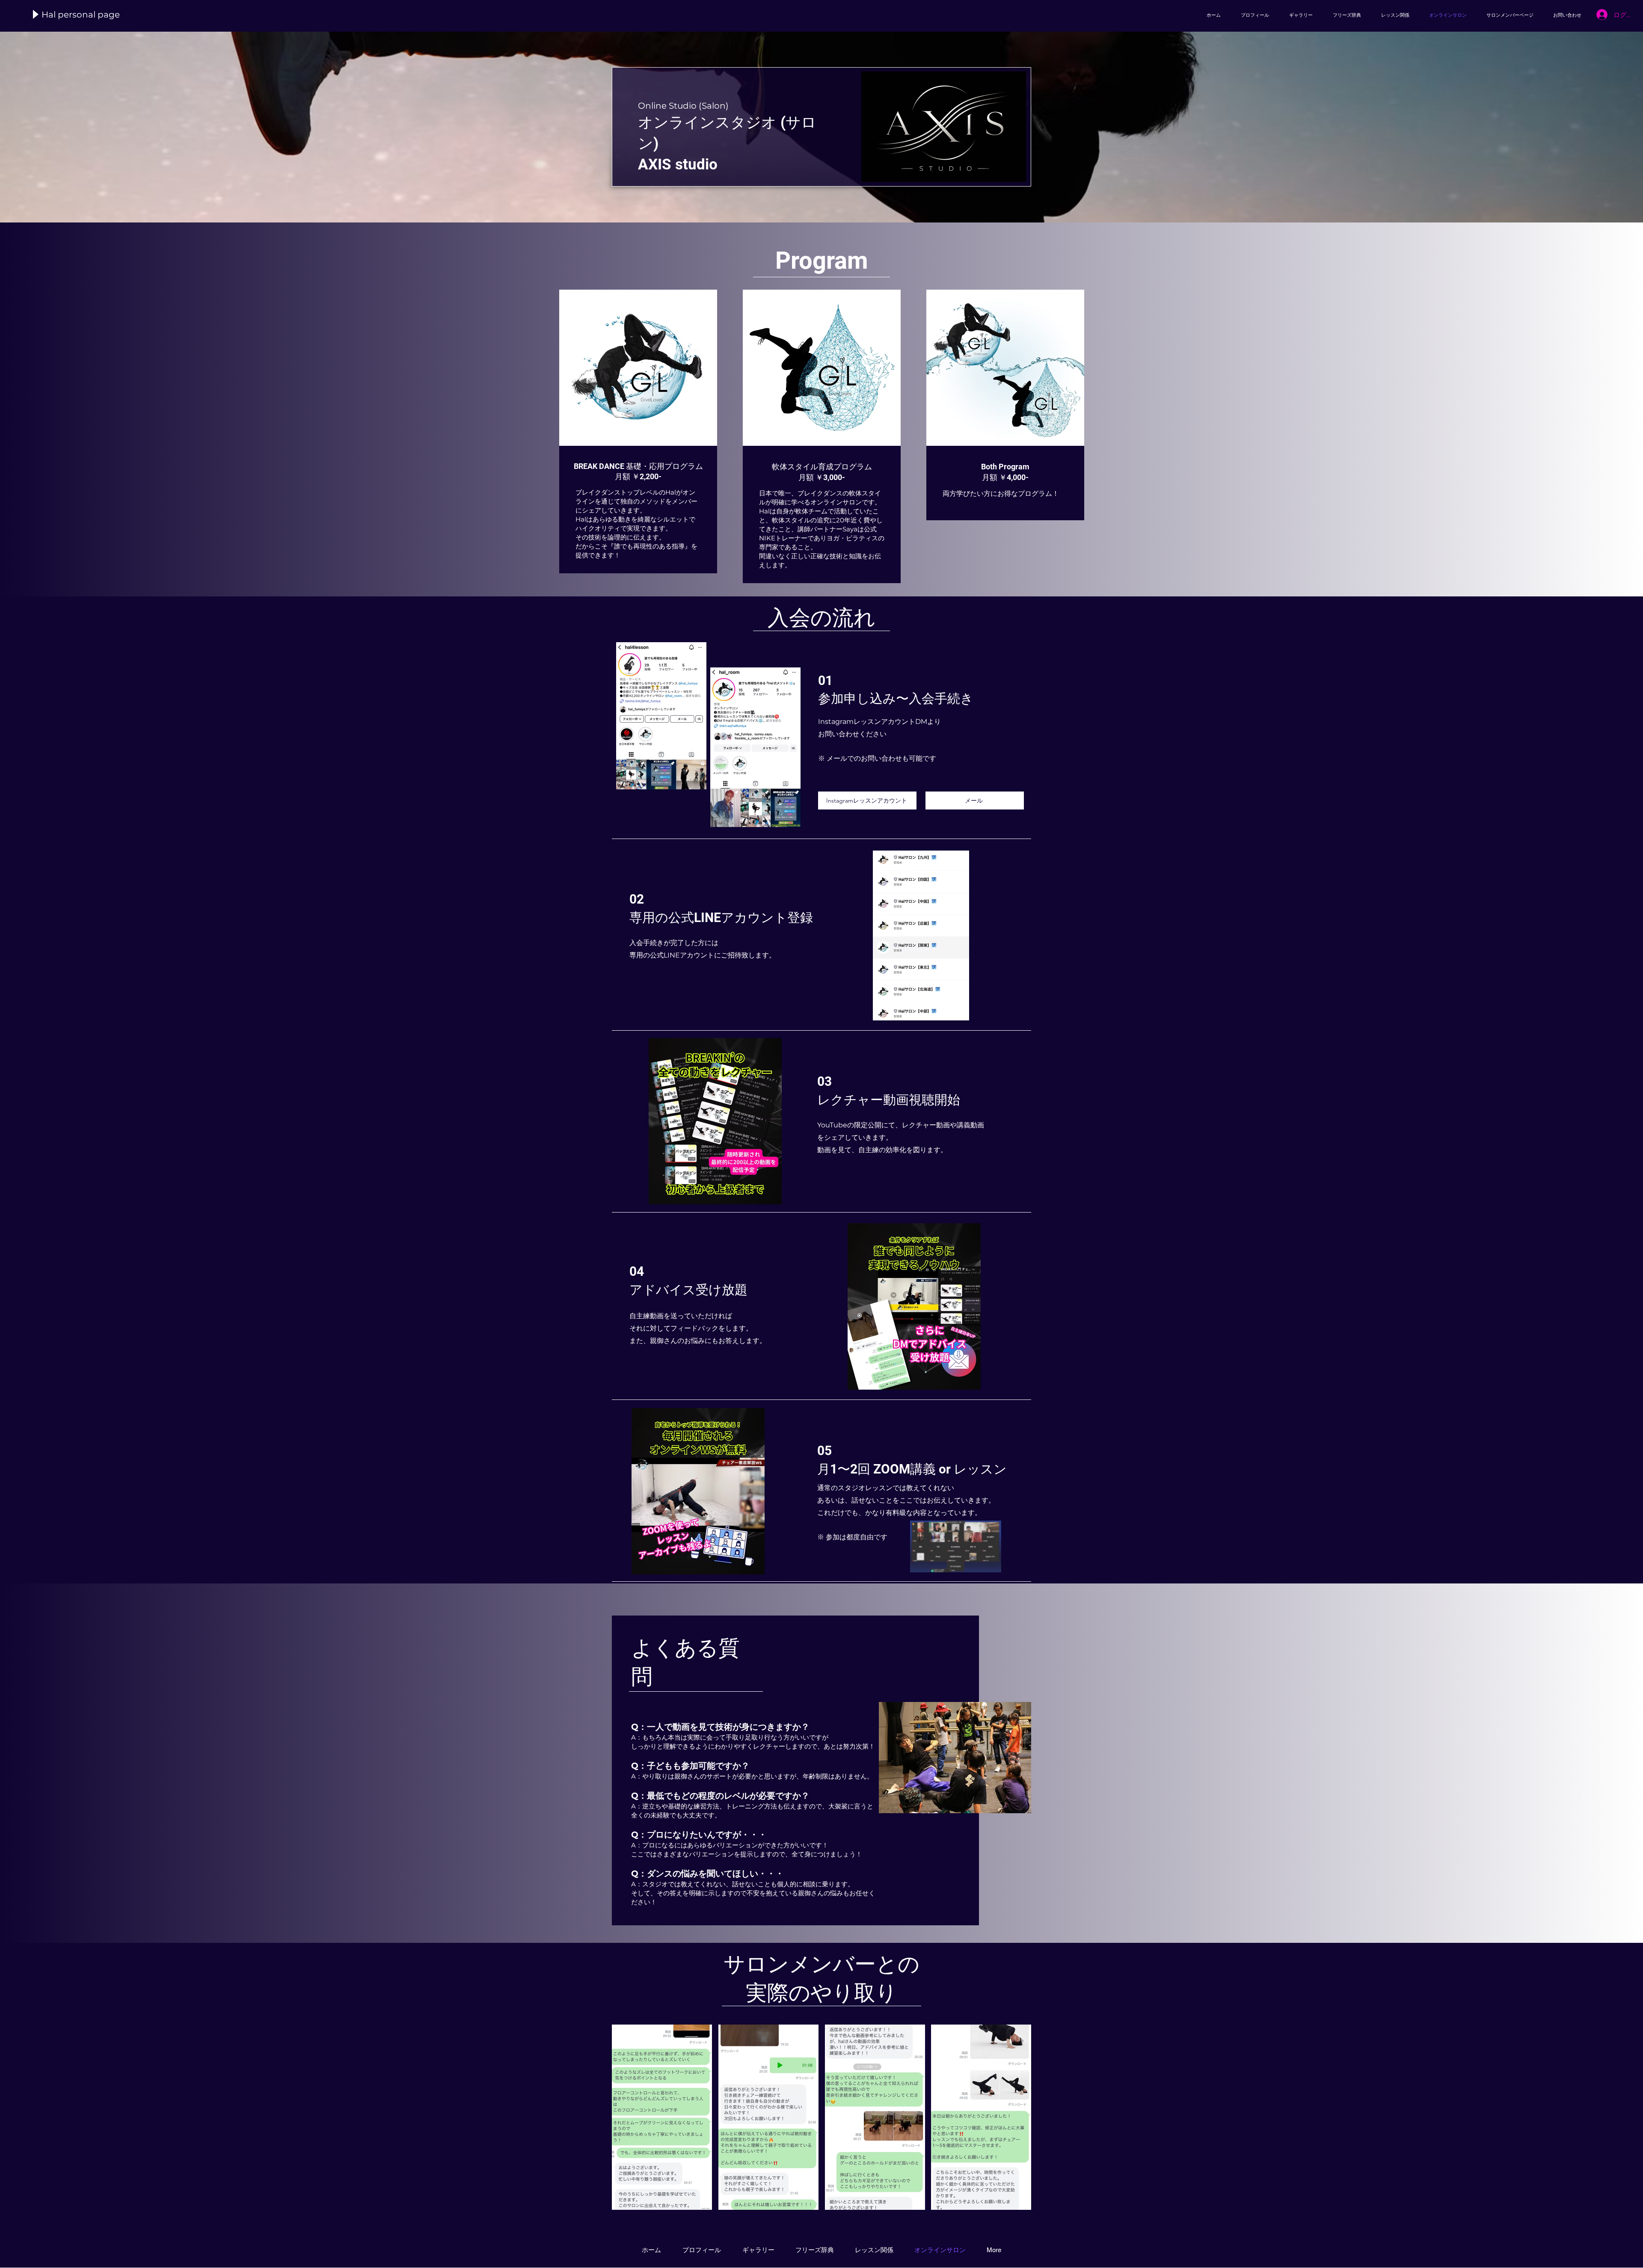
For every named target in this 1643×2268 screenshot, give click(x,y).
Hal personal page (81, 15)
